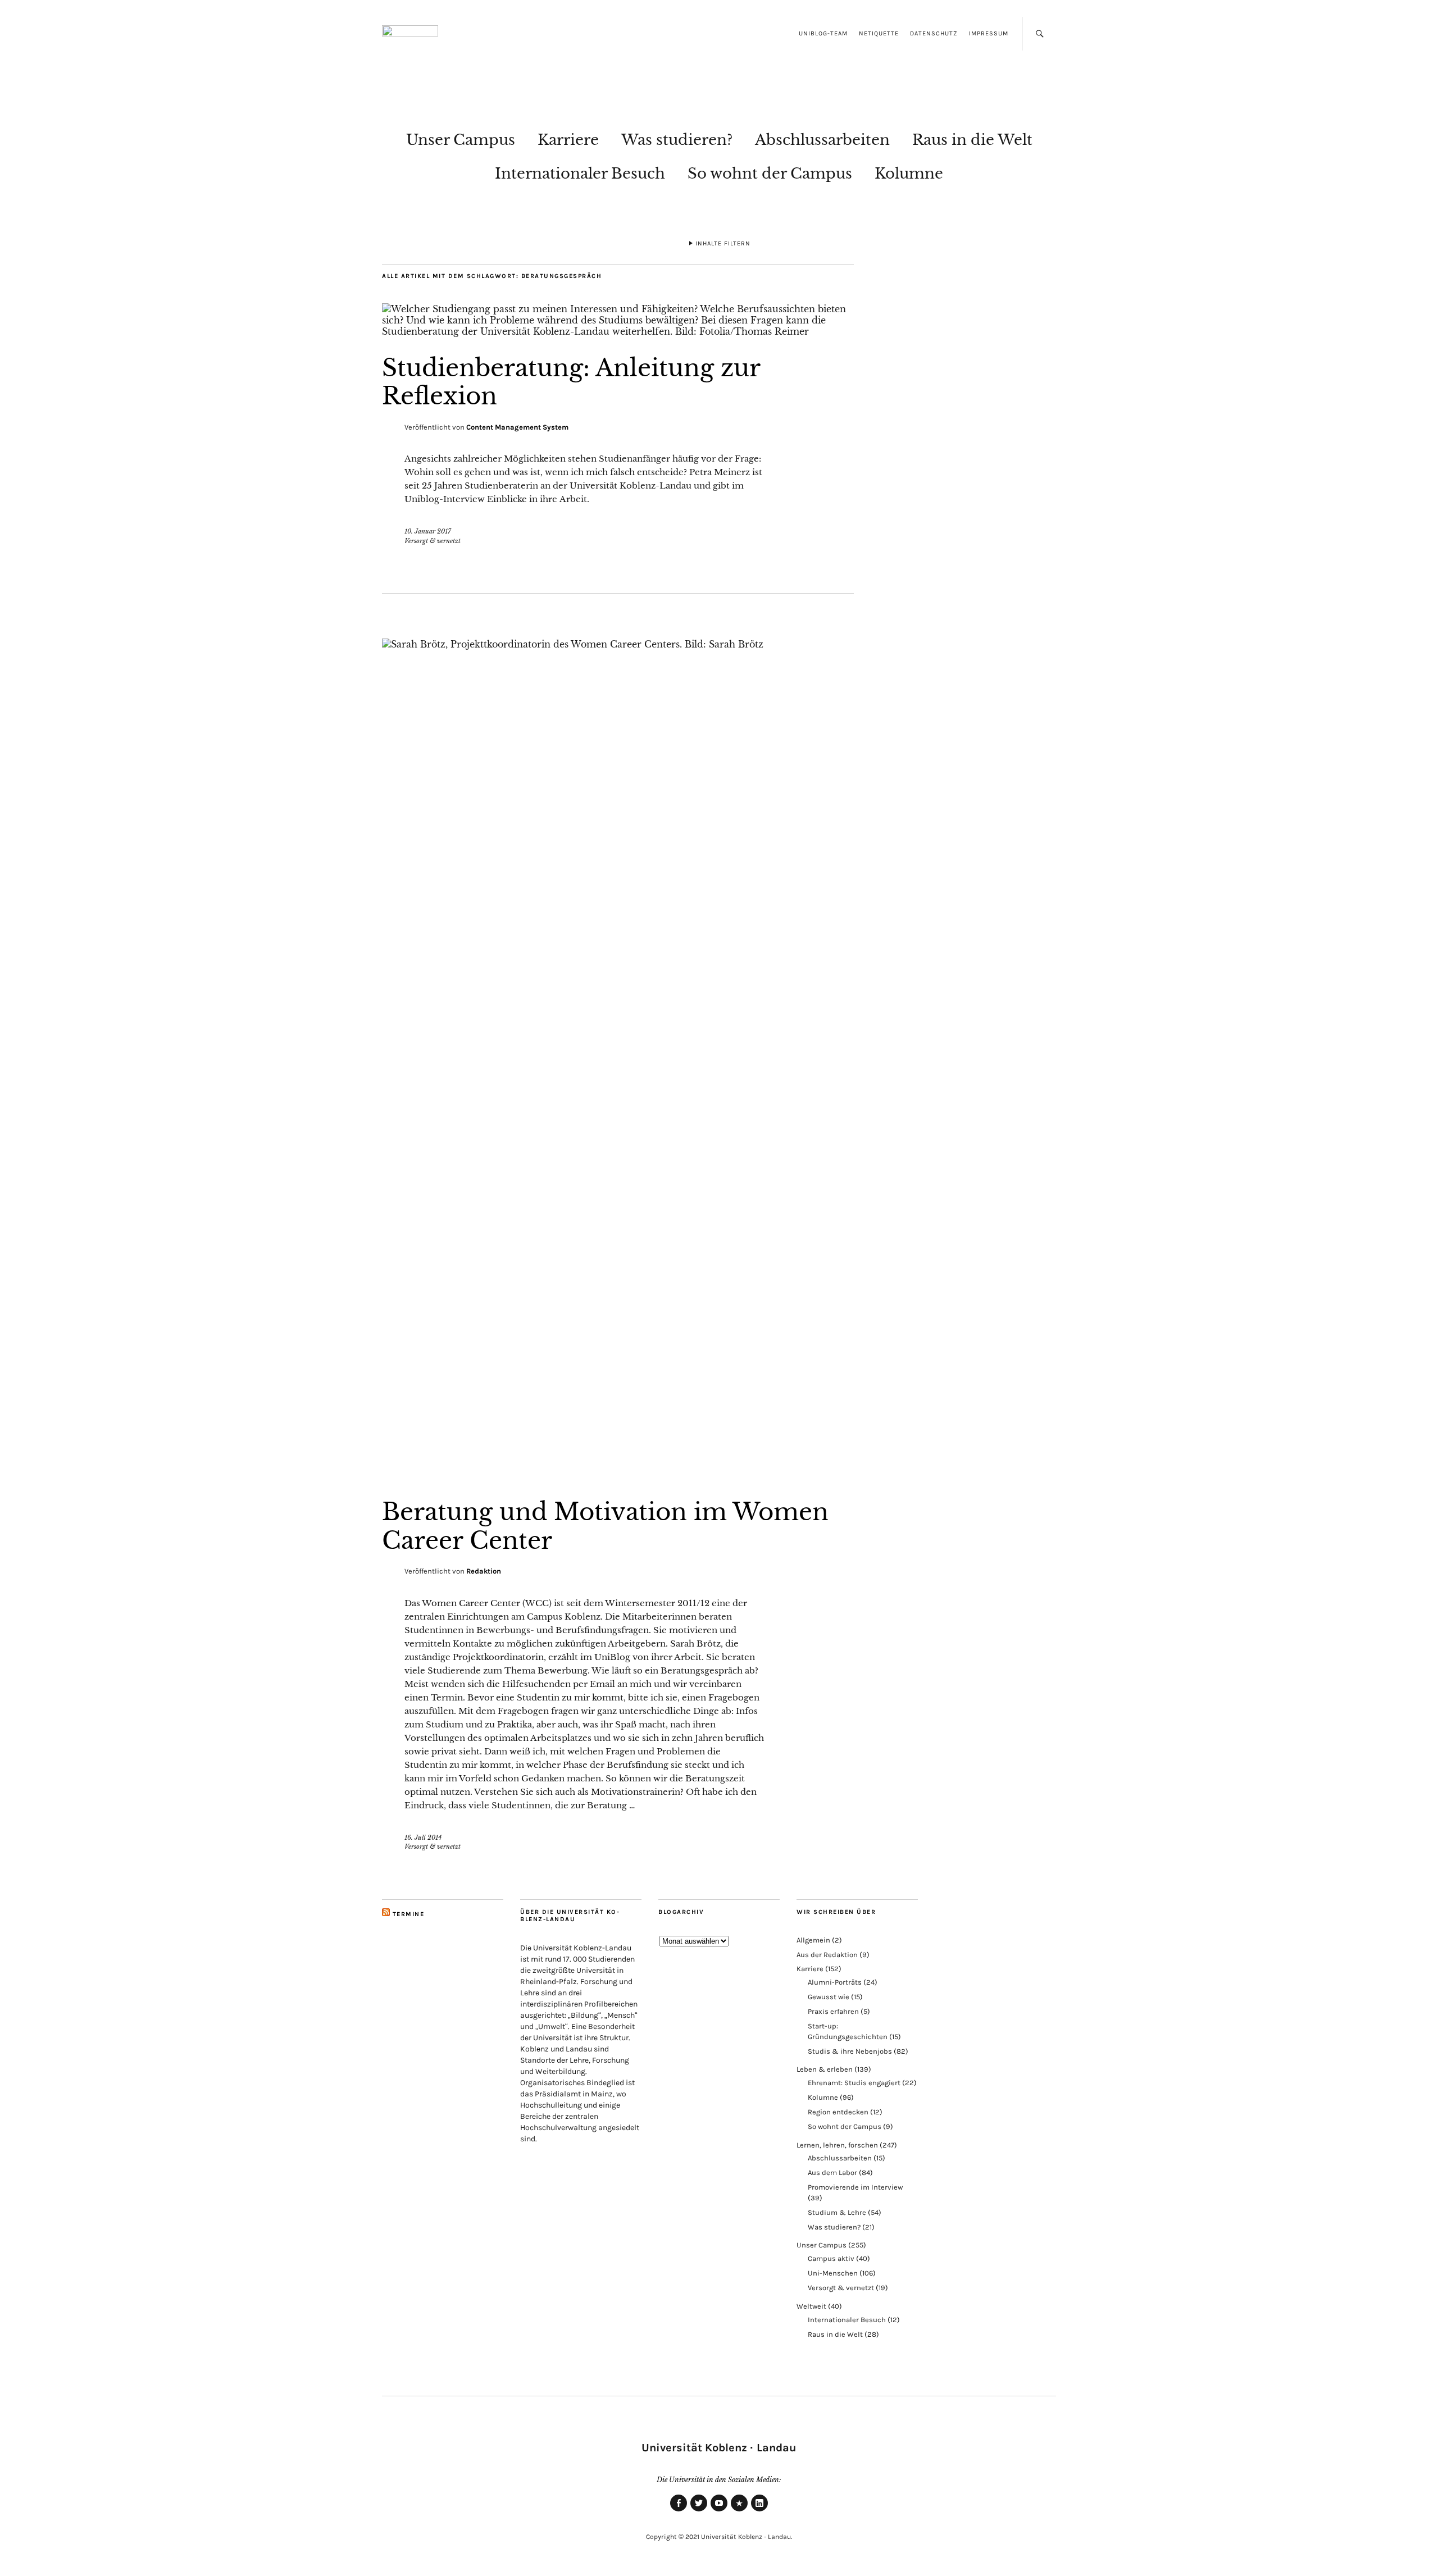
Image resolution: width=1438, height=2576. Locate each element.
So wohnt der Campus (770, 174)
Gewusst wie (829, 1997)
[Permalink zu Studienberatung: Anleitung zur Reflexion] (618, 331)
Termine (409, 1914)
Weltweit (811, 2306)
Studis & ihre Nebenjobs (850, 2051)
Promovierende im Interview (855, 2187)
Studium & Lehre (837, 2212)
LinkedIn (759, 2511)
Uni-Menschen (833, 2273)
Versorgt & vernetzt (433, 541)
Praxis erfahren (833, 2011)
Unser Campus (461, 140)
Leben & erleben (825, 2069)
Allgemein (813, 1940)
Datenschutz (934, 33)
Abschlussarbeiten (822, 140)
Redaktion (484, 1571)
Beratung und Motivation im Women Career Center (605, 1526)
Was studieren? (677, 140)
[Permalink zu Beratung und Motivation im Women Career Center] (618, 644)
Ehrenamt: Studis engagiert (854, 2083)
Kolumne (909, 174)
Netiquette (879, 33)
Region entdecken (838, 2112)
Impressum (989, 33)
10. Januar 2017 (428, 531)
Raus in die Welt (972, 140)
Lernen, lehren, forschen (837, 2145)
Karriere (568, 140)
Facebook (679, 2511)
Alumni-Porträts (835, 1982)
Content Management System (517, 427)
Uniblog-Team (823, 33)
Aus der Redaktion (827, 1955)
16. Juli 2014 (423, 1838)
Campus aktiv (831, 2258)
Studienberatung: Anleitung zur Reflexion (571, 382)
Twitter (699, 2511)
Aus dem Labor (832, 2172)
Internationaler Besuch (580, 174)
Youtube (719, 2511)
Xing (739, 2511)
